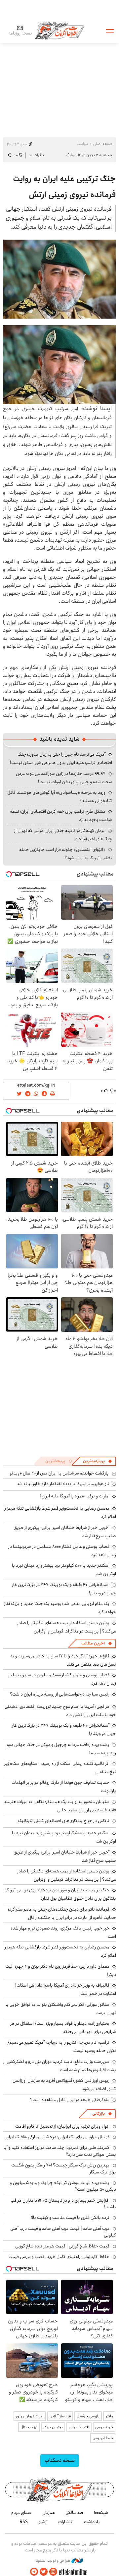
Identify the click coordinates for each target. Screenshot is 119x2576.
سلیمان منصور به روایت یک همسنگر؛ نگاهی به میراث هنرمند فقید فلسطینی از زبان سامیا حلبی (60, 1806)
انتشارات (66, 2522)
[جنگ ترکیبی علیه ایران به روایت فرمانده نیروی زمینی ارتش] (59, 279)
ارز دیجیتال (29, 2427)
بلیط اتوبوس (103, 2438)
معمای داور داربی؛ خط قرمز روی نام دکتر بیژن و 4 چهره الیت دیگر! (61, 1970)
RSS (24, 2522)
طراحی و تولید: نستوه (54, 2561)
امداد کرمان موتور (30, 2416)
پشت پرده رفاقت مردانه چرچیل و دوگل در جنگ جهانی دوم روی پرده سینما (61, 1749)
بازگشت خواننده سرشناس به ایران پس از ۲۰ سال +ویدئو (59, 1473)
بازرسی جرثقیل (88, 2416)
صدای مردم (21, 2513)
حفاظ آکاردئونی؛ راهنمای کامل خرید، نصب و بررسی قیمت (59, 2257)
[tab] (98, 1461)
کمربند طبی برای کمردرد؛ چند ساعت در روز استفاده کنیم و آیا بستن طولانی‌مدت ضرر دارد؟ (60, 2151)
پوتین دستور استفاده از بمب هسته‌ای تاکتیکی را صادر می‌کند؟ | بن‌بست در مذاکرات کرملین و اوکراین (67, 1627)
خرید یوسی (104, 2427)
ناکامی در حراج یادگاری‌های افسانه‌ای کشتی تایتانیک (64, 1821)
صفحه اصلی (103, 144)
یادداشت (92, 2522)
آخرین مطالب (93, 1643)
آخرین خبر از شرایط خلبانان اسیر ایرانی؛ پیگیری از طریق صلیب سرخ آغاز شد (65, 1532)
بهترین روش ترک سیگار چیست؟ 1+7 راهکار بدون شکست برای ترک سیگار (64, 2168)
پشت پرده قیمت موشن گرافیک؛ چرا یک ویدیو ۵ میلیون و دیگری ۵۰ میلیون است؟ (63, 2186)
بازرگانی (99, 2114)
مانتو (109, 2416)
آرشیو (43, 2522)
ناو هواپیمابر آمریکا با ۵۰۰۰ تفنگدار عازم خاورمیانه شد (63, 1484)
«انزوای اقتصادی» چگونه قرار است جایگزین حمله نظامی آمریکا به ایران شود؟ (66, 854)
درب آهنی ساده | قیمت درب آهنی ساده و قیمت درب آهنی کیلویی (63, 2232)
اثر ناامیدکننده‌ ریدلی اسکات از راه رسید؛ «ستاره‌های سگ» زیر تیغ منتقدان (60, 1768)
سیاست (82, 144)
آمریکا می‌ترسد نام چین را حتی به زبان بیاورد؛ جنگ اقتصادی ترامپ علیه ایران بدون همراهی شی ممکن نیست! (61, 758)
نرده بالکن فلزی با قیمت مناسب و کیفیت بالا (70, 2218)
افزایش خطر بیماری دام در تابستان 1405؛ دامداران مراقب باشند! (63, 2204)
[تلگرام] (34, 2572)
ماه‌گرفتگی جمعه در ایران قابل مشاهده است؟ (70, 2100)
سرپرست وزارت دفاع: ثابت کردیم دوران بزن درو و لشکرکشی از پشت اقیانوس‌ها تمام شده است (60, 2066)
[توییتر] (44, 2572)
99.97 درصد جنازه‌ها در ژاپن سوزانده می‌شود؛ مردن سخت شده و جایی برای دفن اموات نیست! (64, 778)
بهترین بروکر (53, 2427)
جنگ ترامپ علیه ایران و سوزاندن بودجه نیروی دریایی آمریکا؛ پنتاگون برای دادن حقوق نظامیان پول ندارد (60, 1894)
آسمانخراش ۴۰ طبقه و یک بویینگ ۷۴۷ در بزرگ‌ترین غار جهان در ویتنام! (64, 1589)
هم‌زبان (49, 2513)
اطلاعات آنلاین (59, 30)
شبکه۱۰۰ (101, 2513)
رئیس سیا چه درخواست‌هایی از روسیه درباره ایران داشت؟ (60, 1694)
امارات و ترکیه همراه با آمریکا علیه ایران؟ (74, 1496)
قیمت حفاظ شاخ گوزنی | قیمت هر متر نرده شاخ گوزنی (62, 2246)
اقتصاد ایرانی (79, 2427)
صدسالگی (74, 2513)
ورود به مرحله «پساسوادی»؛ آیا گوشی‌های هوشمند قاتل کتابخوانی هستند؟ (60, 797)
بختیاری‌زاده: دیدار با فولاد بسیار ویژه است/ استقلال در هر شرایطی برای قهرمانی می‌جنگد (63, 2028)
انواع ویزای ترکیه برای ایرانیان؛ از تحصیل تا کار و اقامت (62, 2126)
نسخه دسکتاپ (60, 2460)
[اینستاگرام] (53, 2572)
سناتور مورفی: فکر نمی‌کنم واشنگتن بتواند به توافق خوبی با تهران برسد (61, 2009)
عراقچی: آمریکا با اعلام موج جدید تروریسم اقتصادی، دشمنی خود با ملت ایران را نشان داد (60, 1711)
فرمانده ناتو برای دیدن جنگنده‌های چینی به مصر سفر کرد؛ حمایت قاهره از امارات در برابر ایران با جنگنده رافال (62, 1913)
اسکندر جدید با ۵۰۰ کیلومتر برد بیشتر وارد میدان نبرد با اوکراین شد (64, 1570)
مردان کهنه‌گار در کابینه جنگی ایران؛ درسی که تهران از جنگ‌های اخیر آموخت (63, 835)
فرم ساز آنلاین (60, 2416)
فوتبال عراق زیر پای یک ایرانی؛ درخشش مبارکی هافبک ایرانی (57, 2137)
